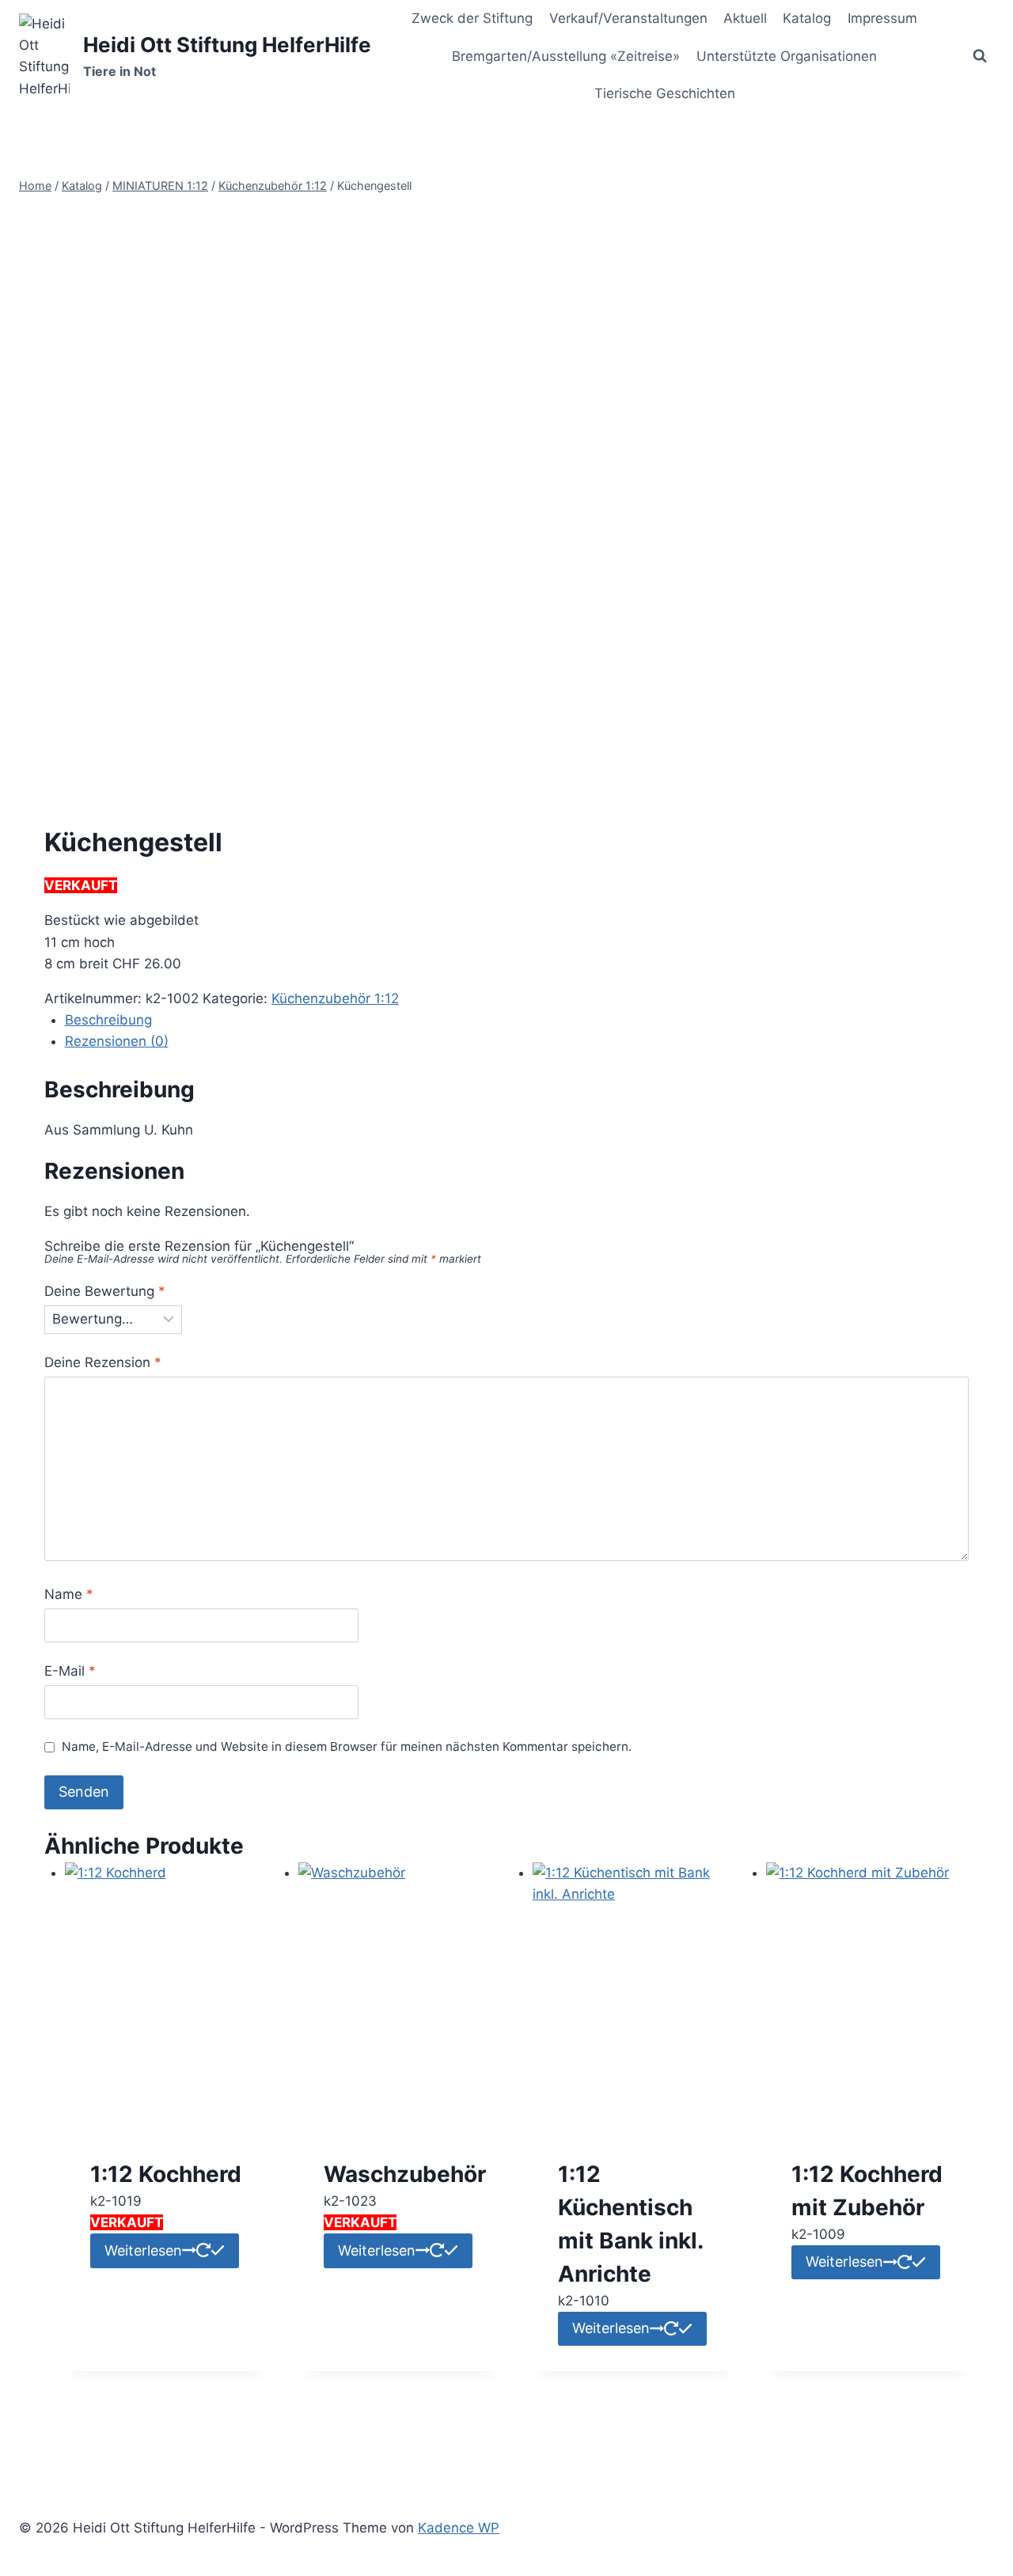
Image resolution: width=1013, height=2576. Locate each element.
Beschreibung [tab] (108, 1020)
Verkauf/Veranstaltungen (628, 18)
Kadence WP (459, 2528)
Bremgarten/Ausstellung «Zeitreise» (566, 56)
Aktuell (745, 18)
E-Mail (70, 1671)
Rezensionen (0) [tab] (117, 1041)
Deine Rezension (103, 1362)
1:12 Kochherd (166, 2174)
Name (69, 1594)
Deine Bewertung (105, 1291)
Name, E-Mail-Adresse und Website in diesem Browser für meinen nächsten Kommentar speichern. (347, 1746)
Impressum (882, 18)
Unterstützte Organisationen (787, 56)
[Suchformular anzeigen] (980, 56)
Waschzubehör (405, 2174)
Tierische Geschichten (665, 93)
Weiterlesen (143, 2250)
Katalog (807, 18)
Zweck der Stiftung (472, 18)
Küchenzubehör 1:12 (335, 998)
